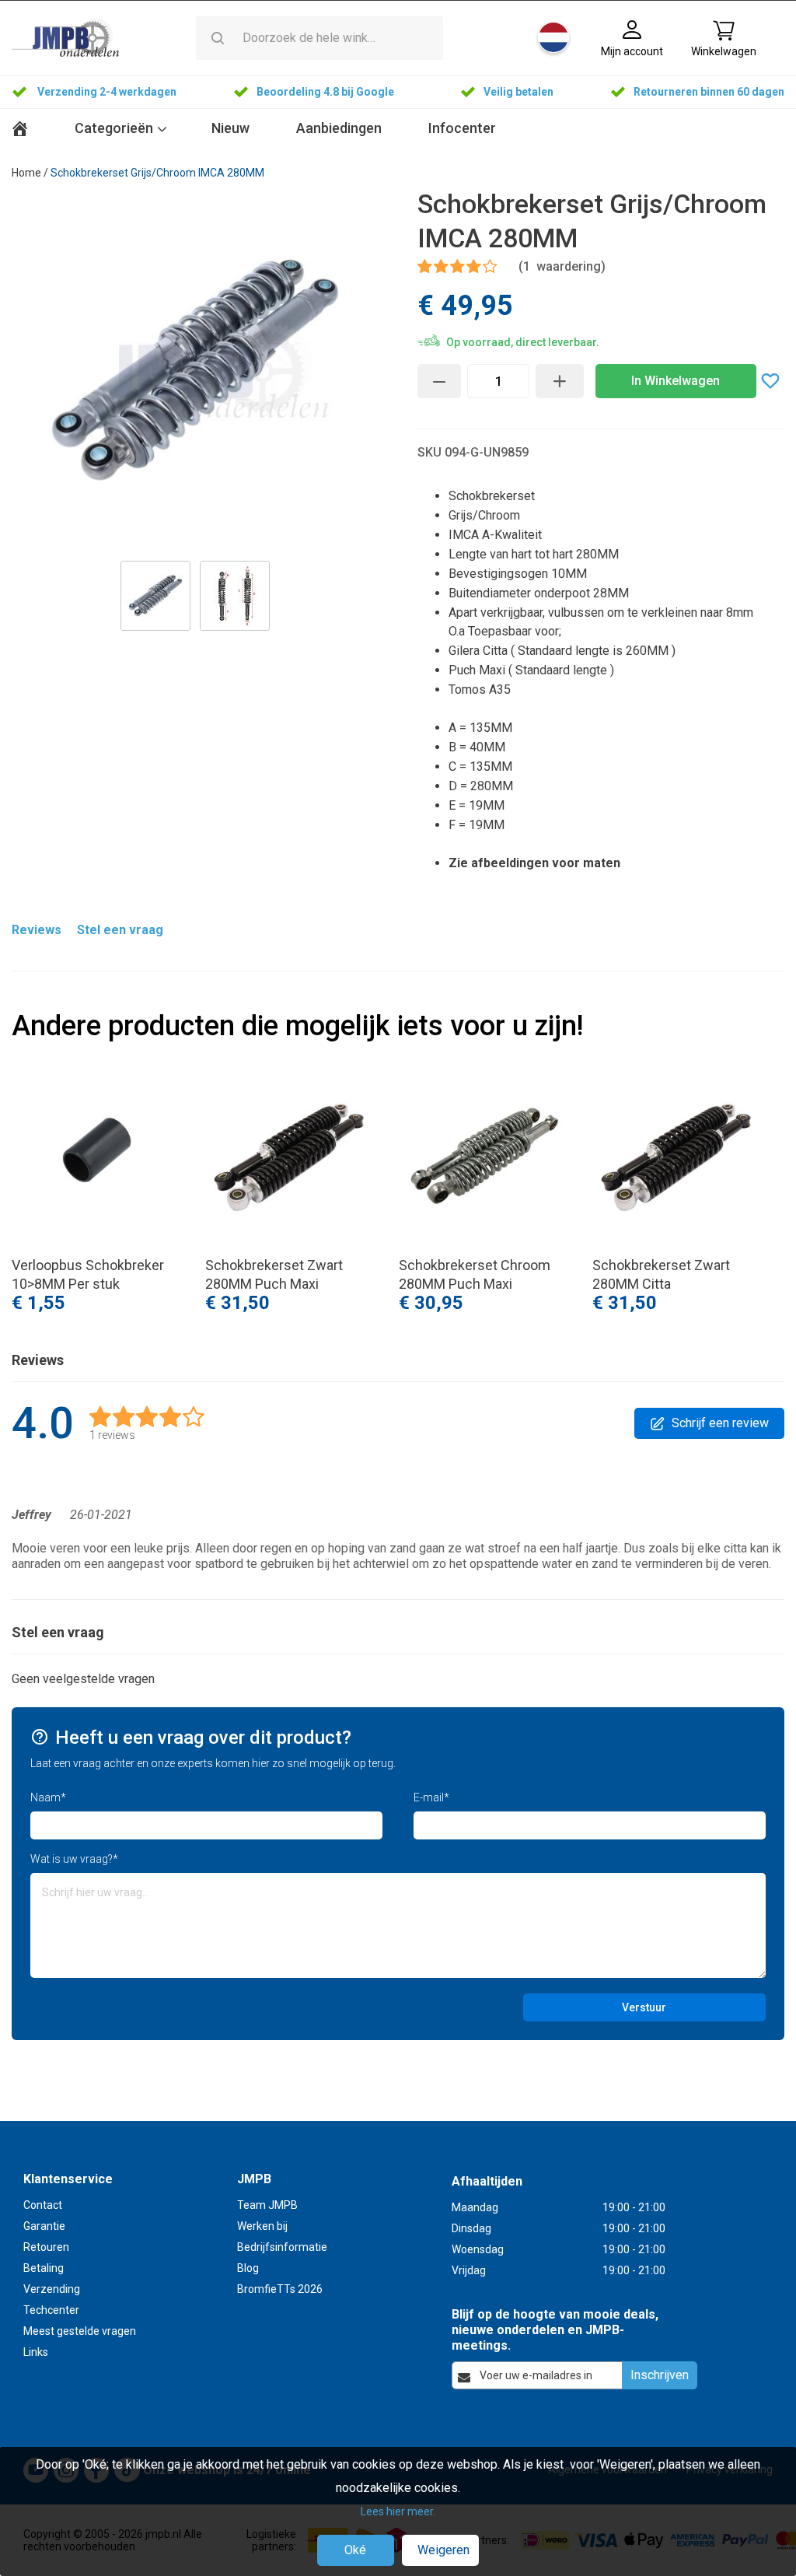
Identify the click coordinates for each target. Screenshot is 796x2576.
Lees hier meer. (398, 2511)
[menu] (398, 130)
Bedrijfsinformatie (282, 2247)
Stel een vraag (120, 930)
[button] (555, 37)
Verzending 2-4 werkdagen (106, 92)
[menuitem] (230, 129)
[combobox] (341, 38)
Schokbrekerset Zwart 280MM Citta (661, 1274)
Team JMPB (267, 2205)
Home (26, 173)
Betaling (44, 2268)
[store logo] (65, 37)
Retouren (46, 2247)
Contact (43, 2205)
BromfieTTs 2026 (280, 2289)
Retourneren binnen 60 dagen (709, 92)
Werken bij (262, 2226)
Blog (248, 2268)
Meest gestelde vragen (80, 2331)
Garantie (44, 2226)
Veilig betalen (518, 92)
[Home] (26, 129)
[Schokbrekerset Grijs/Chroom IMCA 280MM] (155, 596)
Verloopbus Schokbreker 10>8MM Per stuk (88, 1274)
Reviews (37, 930)
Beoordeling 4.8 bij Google (326, 92)
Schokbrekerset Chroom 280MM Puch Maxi (475, 1274)
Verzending (52, 2289)
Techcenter (51, 2310)
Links (36, 2352)
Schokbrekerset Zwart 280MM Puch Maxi (274, 1274)
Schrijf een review (720, 1423)
